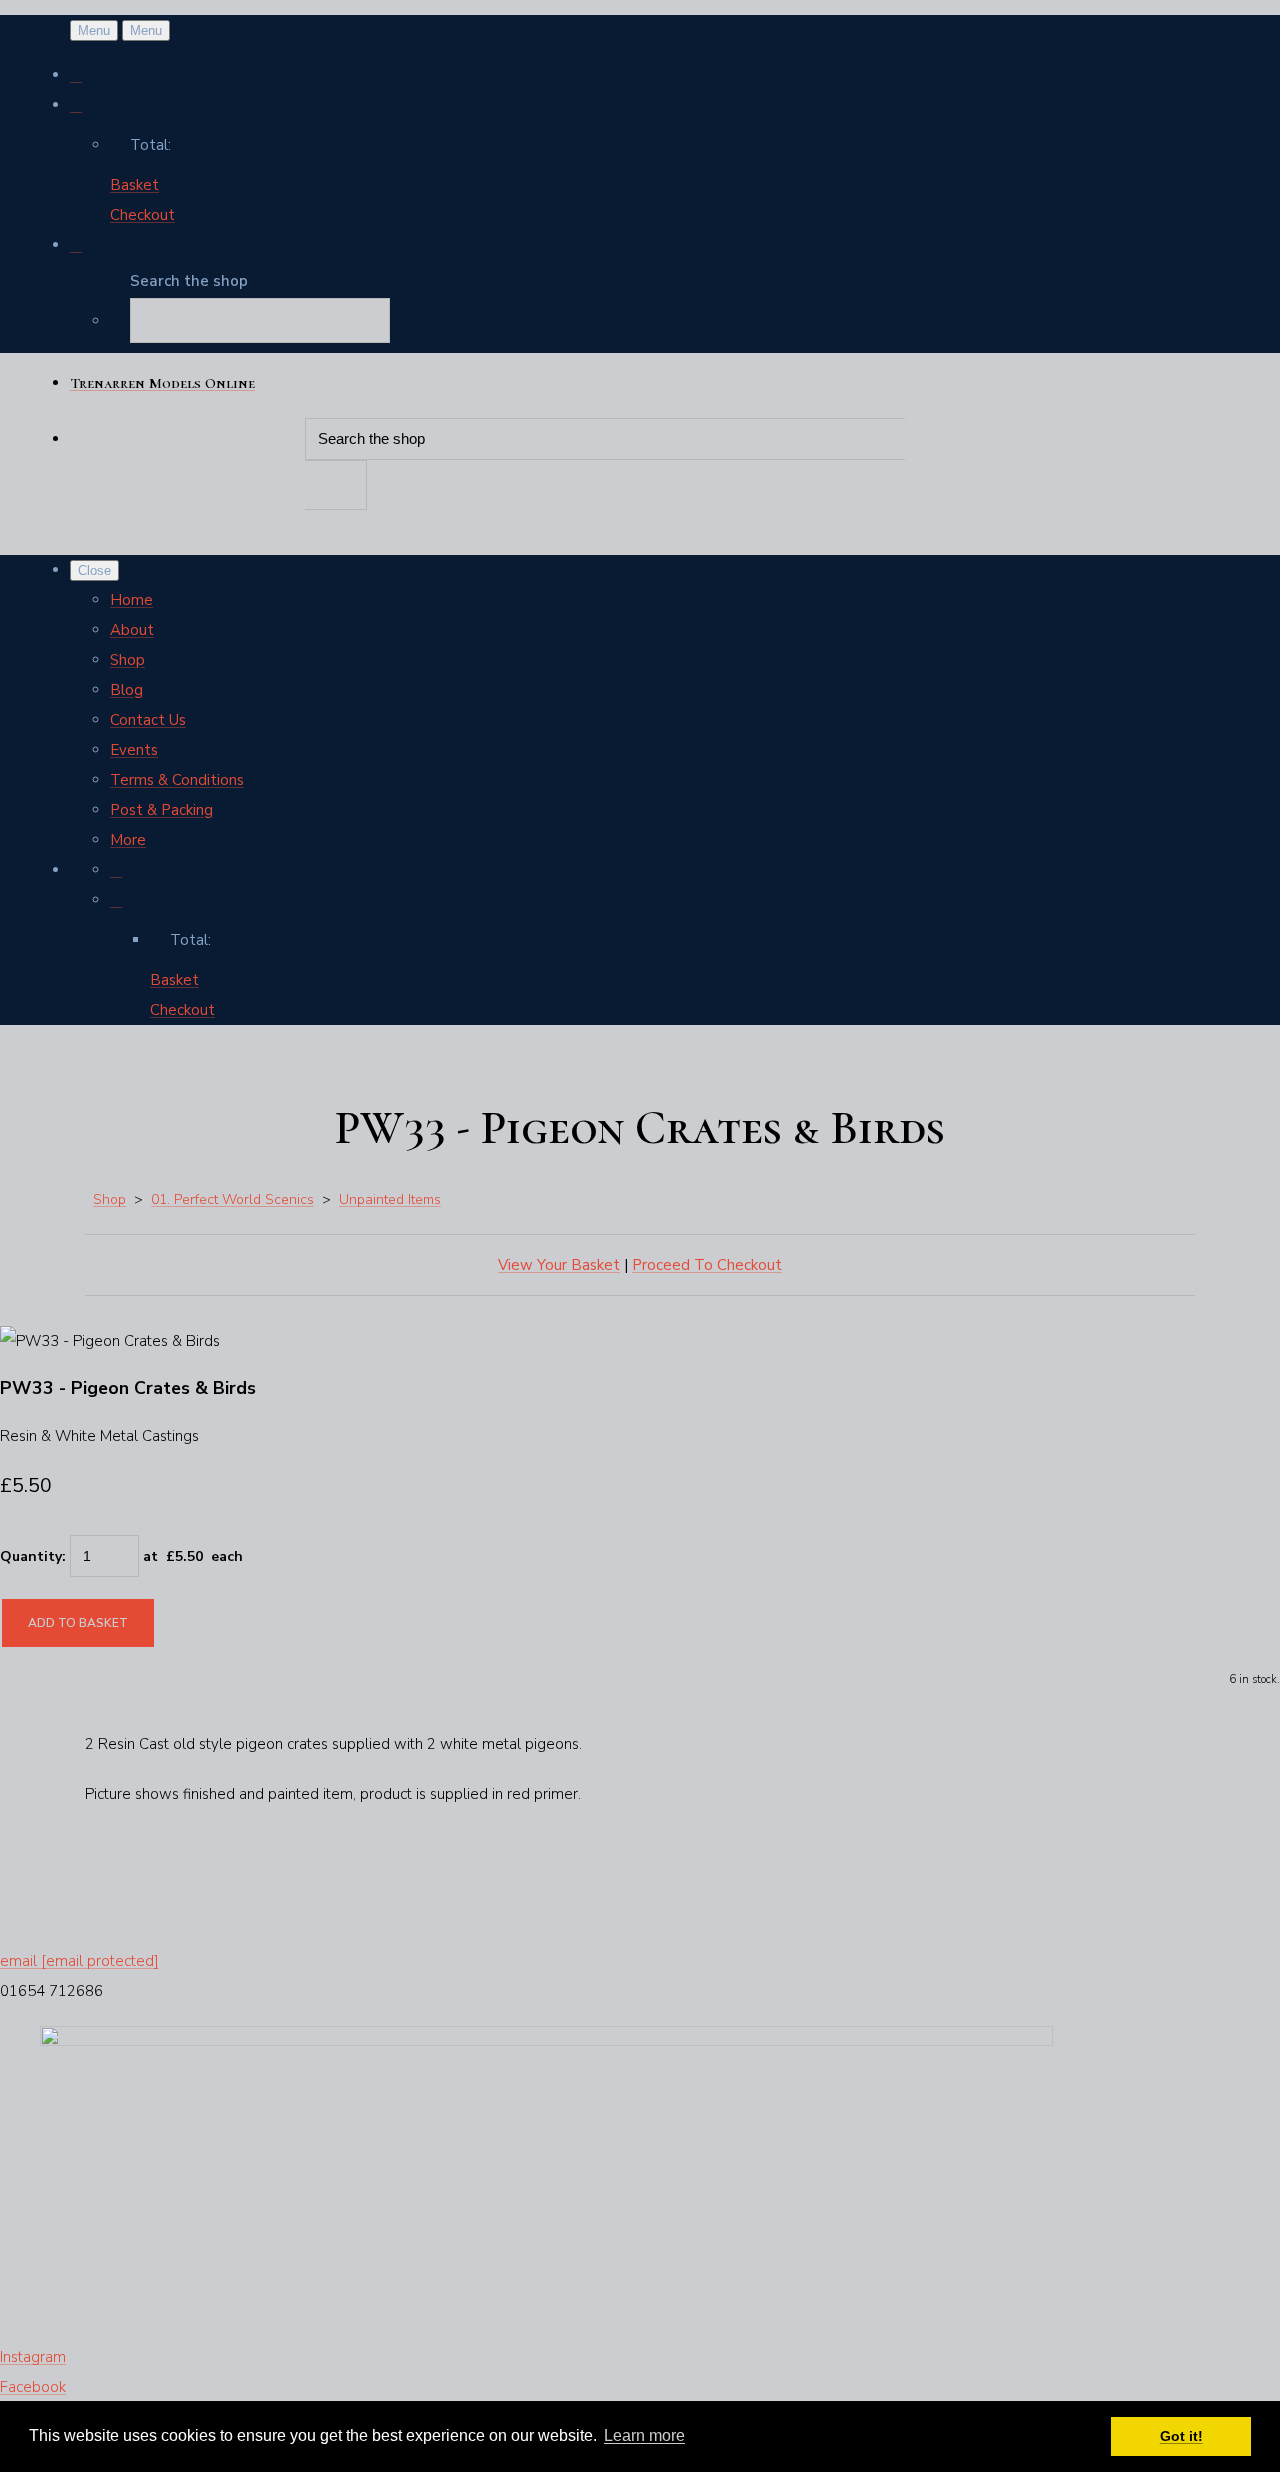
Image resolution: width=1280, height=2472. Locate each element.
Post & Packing (161, 810)
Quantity (31, 1556)
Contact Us (148, 720)
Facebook (33, 2387)
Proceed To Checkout (707, 1265)
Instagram (33, 2357)
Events (134, 750)
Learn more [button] (644, 2435)
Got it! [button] (1181, 2436)
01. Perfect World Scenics (232, 1199)
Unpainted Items (390, 1199)
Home (131, 600)
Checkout (142, 215)
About (132, 630)
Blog (126, 690)
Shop (127, 660)
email (79, 1961)
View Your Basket (559, 1265)
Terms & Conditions (177, 780)
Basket (134, 185)
